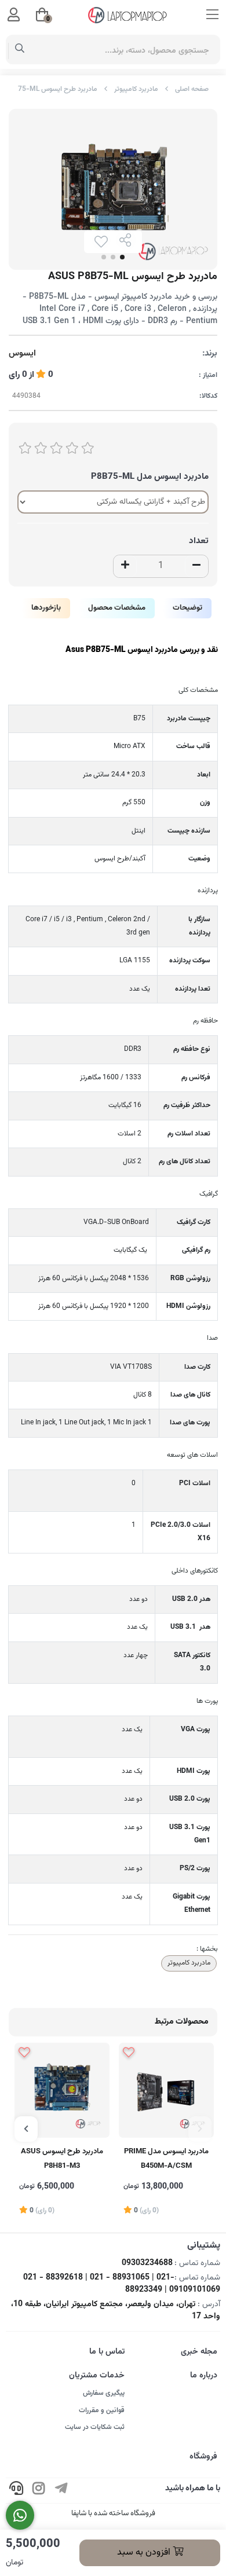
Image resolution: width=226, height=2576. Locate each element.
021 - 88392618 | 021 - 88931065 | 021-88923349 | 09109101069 (122, 2284)
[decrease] (196, 566)
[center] (20, 50)
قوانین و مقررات (102, 2410)
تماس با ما (107, 2352)
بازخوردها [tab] (46, 608)
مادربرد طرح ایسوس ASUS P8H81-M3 (62, 2159)
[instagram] (39, 2491)
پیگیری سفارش (104, 2393)
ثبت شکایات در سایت (95, 2427)
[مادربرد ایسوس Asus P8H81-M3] (62, 2090)
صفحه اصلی (192, 89)
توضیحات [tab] (187, 608)
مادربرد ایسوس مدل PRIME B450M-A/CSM (166, 2159)
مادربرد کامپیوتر (136, 89)
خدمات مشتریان (97, 2376)
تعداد (199, 541)
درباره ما (204, 2376)
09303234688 (147, 2263)
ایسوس (22, 354)
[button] (200, 2129)
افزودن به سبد (145, 2553)
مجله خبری (199, 2352)
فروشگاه (203, 2457)
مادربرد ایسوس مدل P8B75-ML (150, 477)
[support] (16, 2491)
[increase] (125, 566)
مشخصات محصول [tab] (117, 608)
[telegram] (61, 2491)
